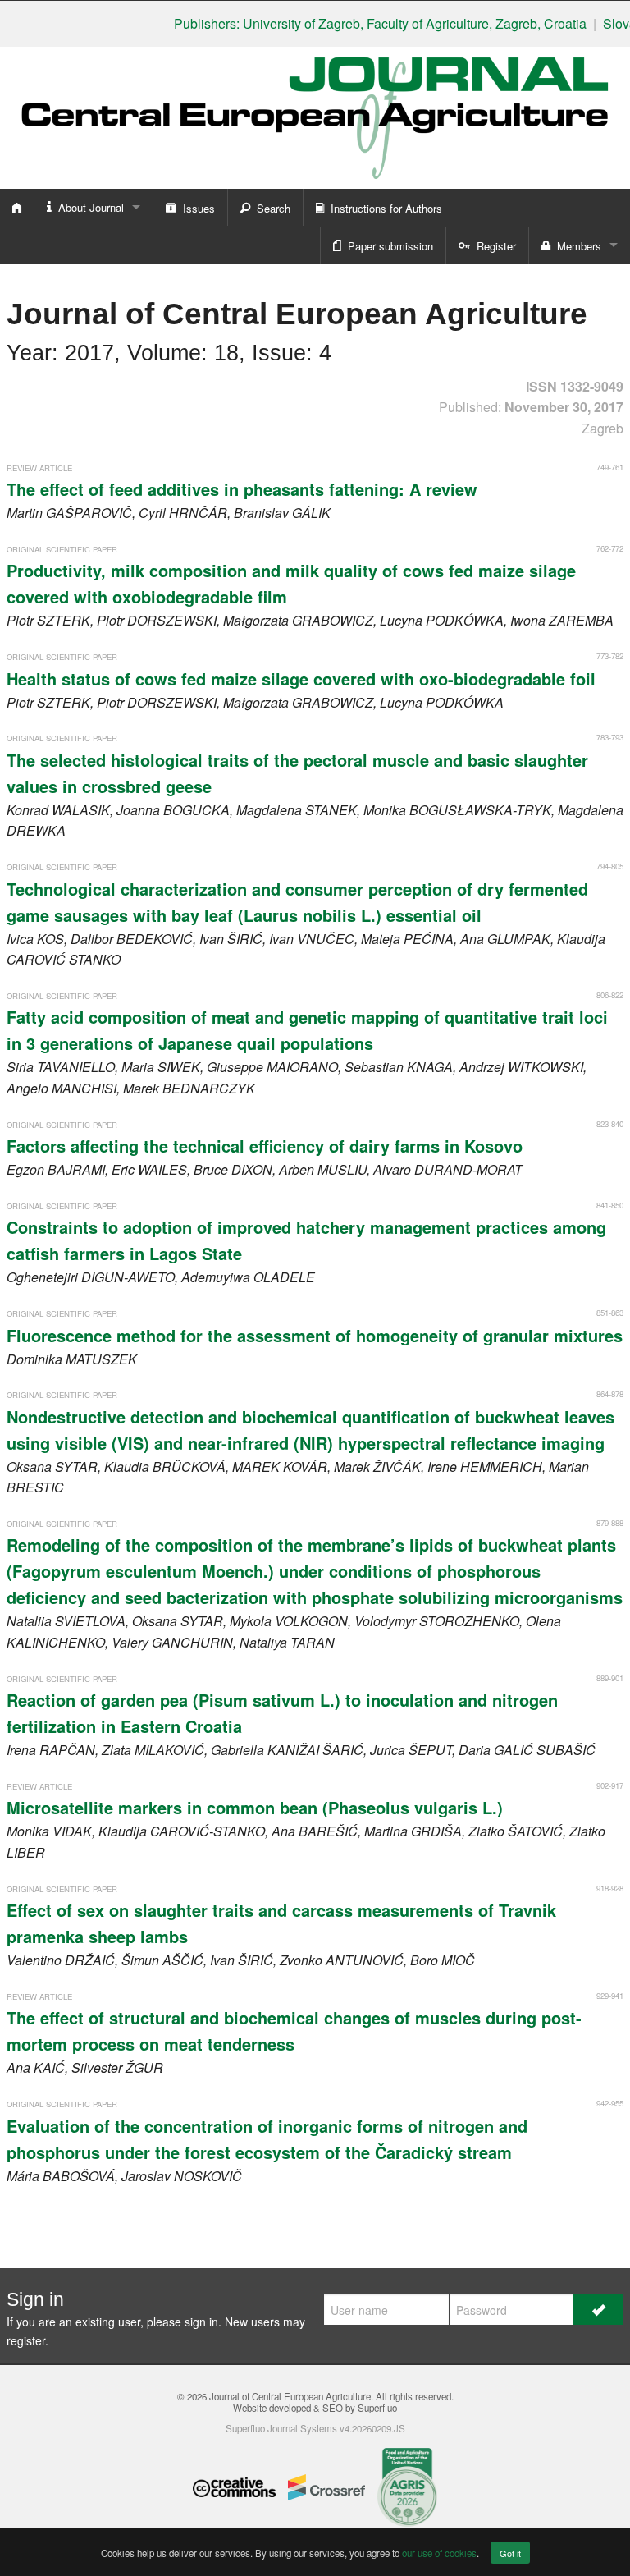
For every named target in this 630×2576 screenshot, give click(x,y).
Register (493, 246)
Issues (196, 208)
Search (270, 208)
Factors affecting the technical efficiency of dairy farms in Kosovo (265, 1146)
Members (576, 246)
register (26, 2340)
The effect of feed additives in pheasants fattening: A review (242, 489)
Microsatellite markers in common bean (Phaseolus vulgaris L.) (255, 1807)
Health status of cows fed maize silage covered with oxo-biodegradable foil (301, 678)
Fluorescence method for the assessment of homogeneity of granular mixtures (315, 1335)
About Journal (88, 207)
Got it (510, 2553)
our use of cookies (439, 2553)
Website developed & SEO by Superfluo (315, 2408)
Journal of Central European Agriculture (290, 2396)
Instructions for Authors (383, 208)
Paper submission (387, 246)
